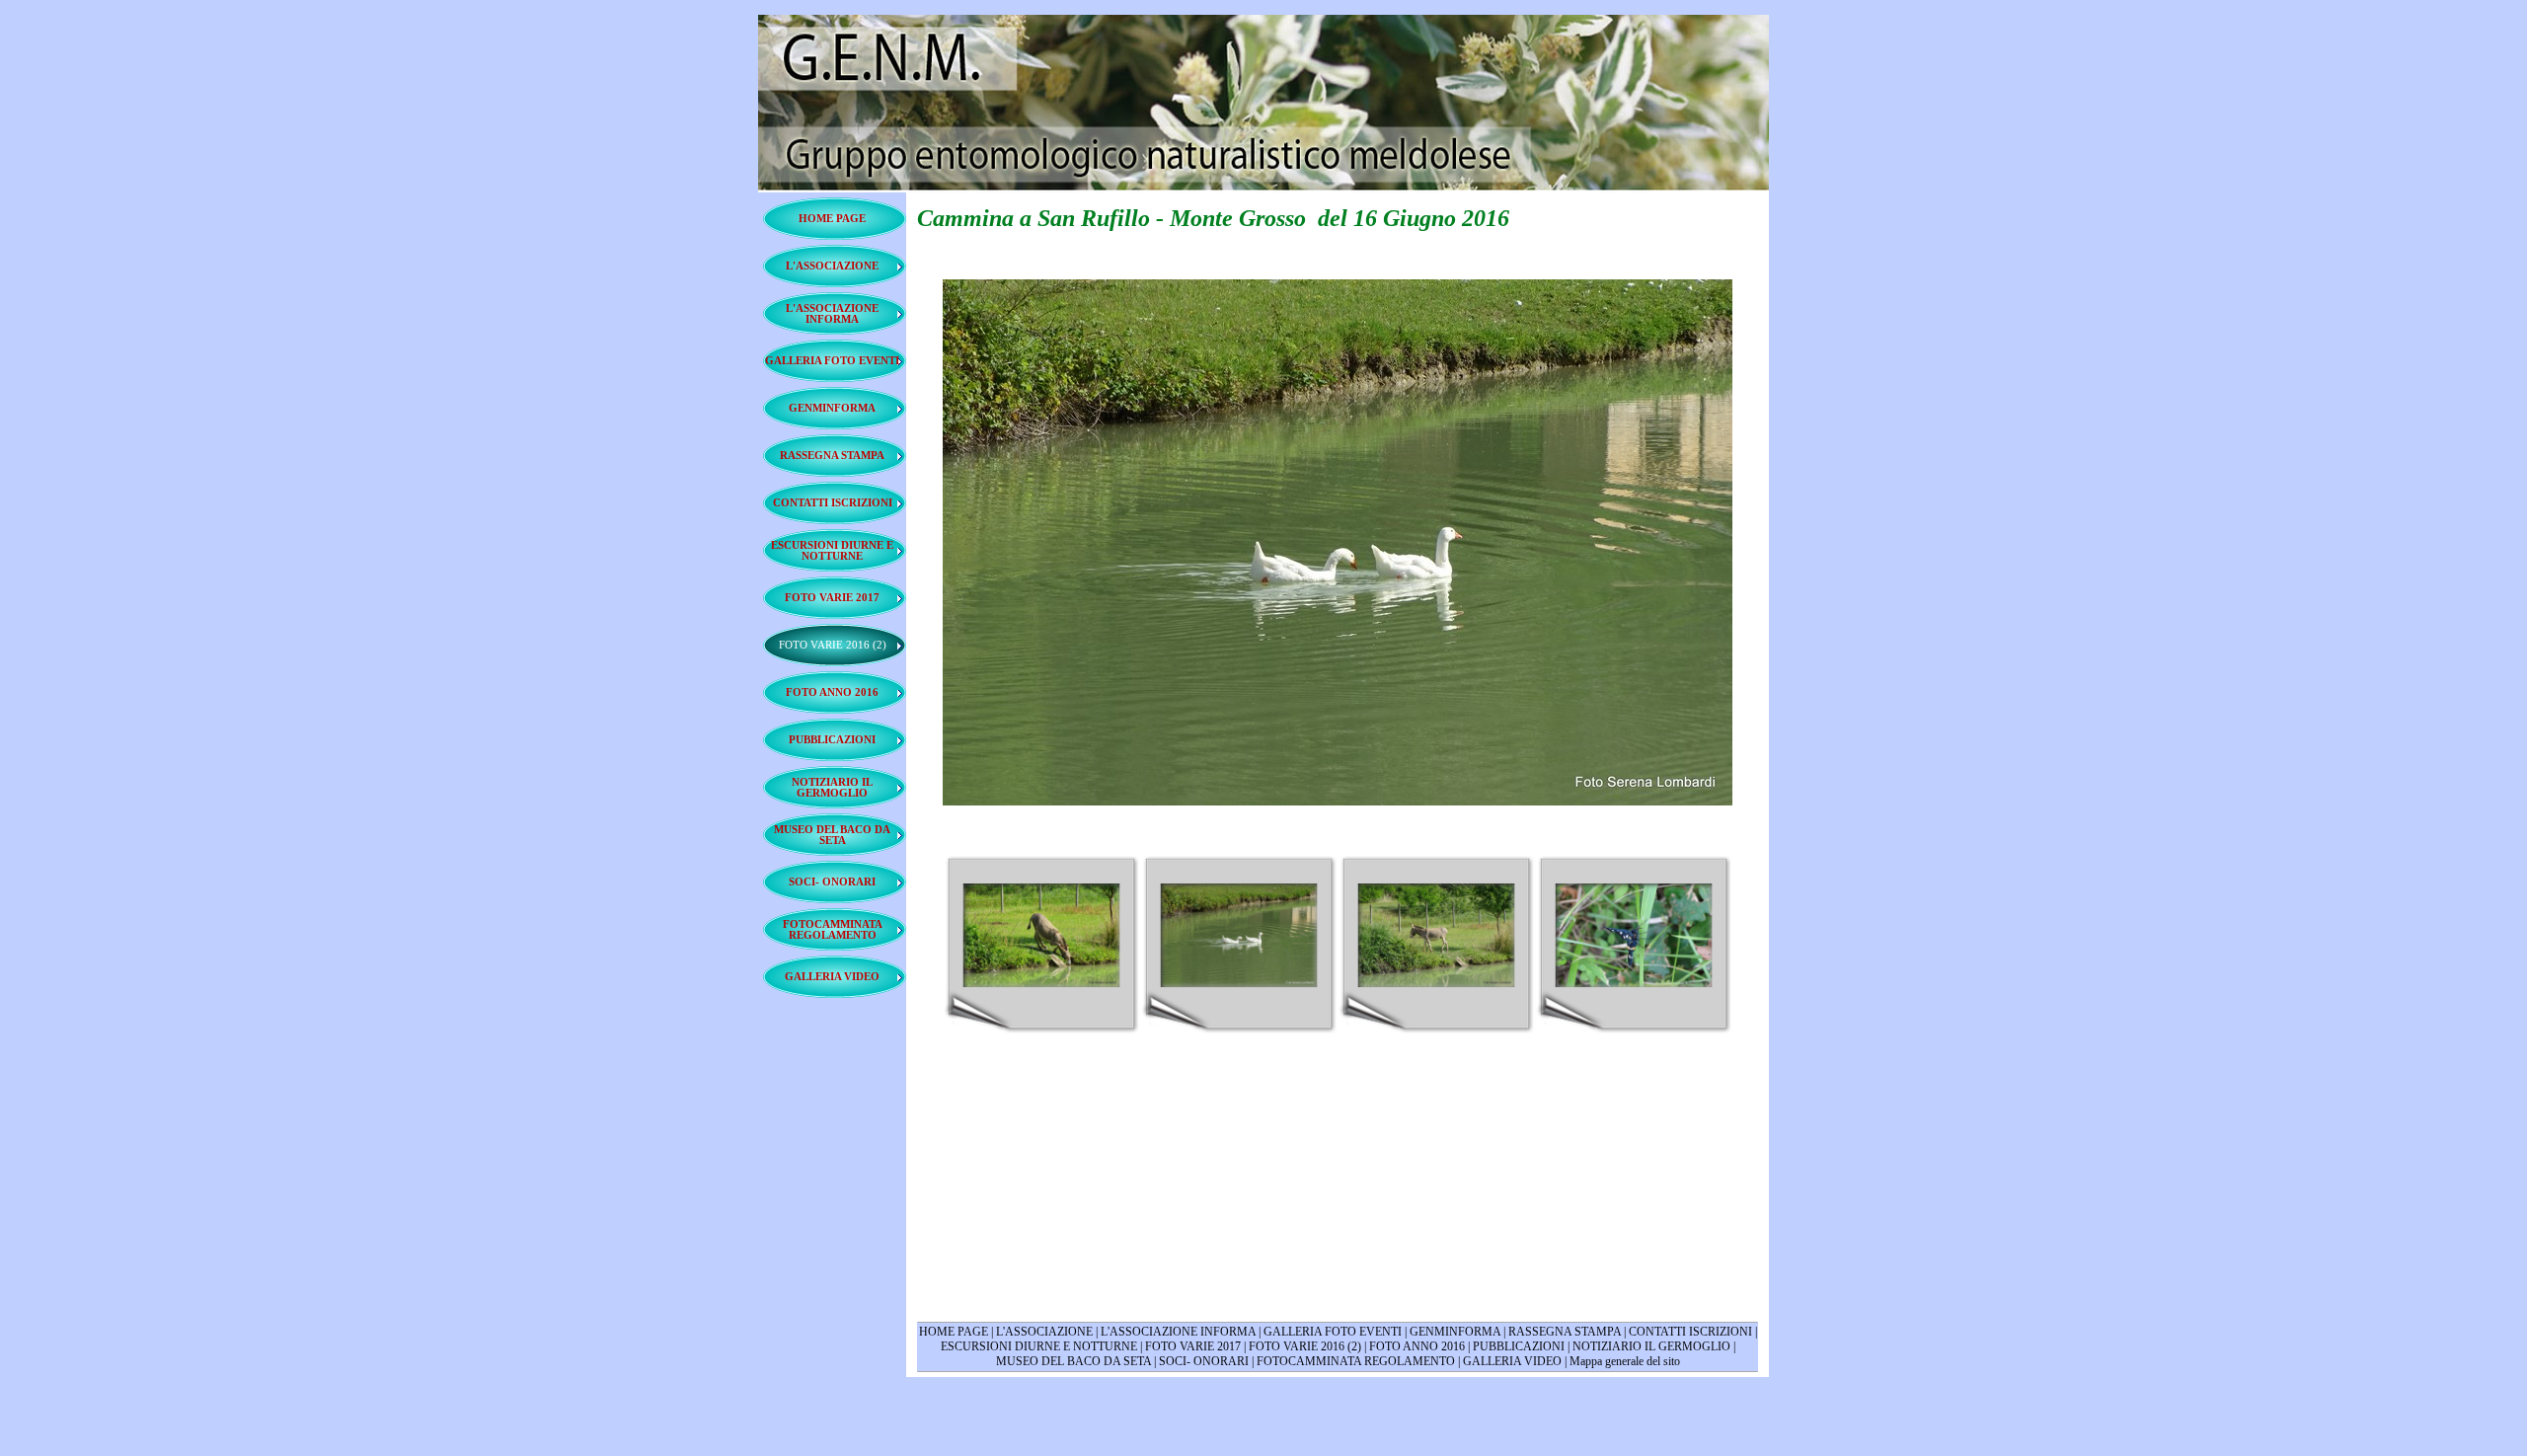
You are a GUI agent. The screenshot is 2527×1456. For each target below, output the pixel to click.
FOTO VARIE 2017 (1193, 1346)
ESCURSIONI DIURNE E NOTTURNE (1039, 1346)
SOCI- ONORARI (1204, 1361)
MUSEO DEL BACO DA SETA (1073, 1361)
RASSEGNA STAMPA (1565, 1332)
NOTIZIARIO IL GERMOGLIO (1651, 1346)
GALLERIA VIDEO (1512, 1361)
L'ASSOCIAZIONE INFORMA (1178, 1332)
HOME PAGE (954, 1332)
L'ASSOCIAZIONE (1044, 1332)
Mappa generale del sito (1625, 1361)
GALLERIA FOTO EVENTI (1333, 1332)
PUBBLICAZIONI (1519, 1346)
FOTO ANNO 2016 (1417, 1346)
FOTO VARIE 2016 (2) (1305, 1346)
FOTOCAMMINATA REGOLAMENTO (1356, 1361)
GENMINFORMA (1456, 1332)
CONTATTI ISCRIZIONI (1690, 1332)
